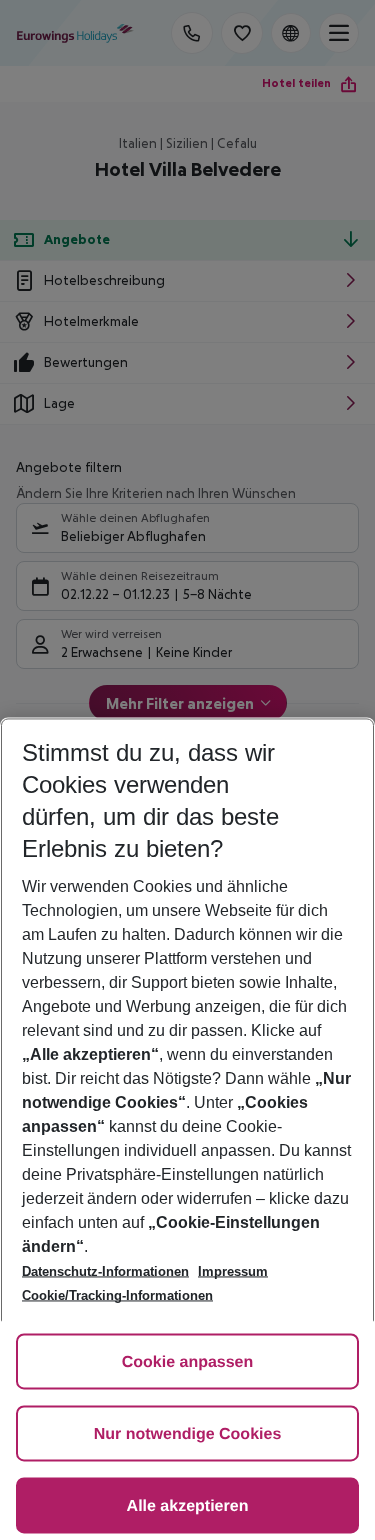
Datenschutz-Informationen (105, 1271)
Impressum (233, 1271)
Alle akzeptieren (188, 1506)
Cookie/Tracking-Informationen (117, 1295)
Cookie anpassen (188, 1362)
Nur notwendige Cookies (188, 1434)
